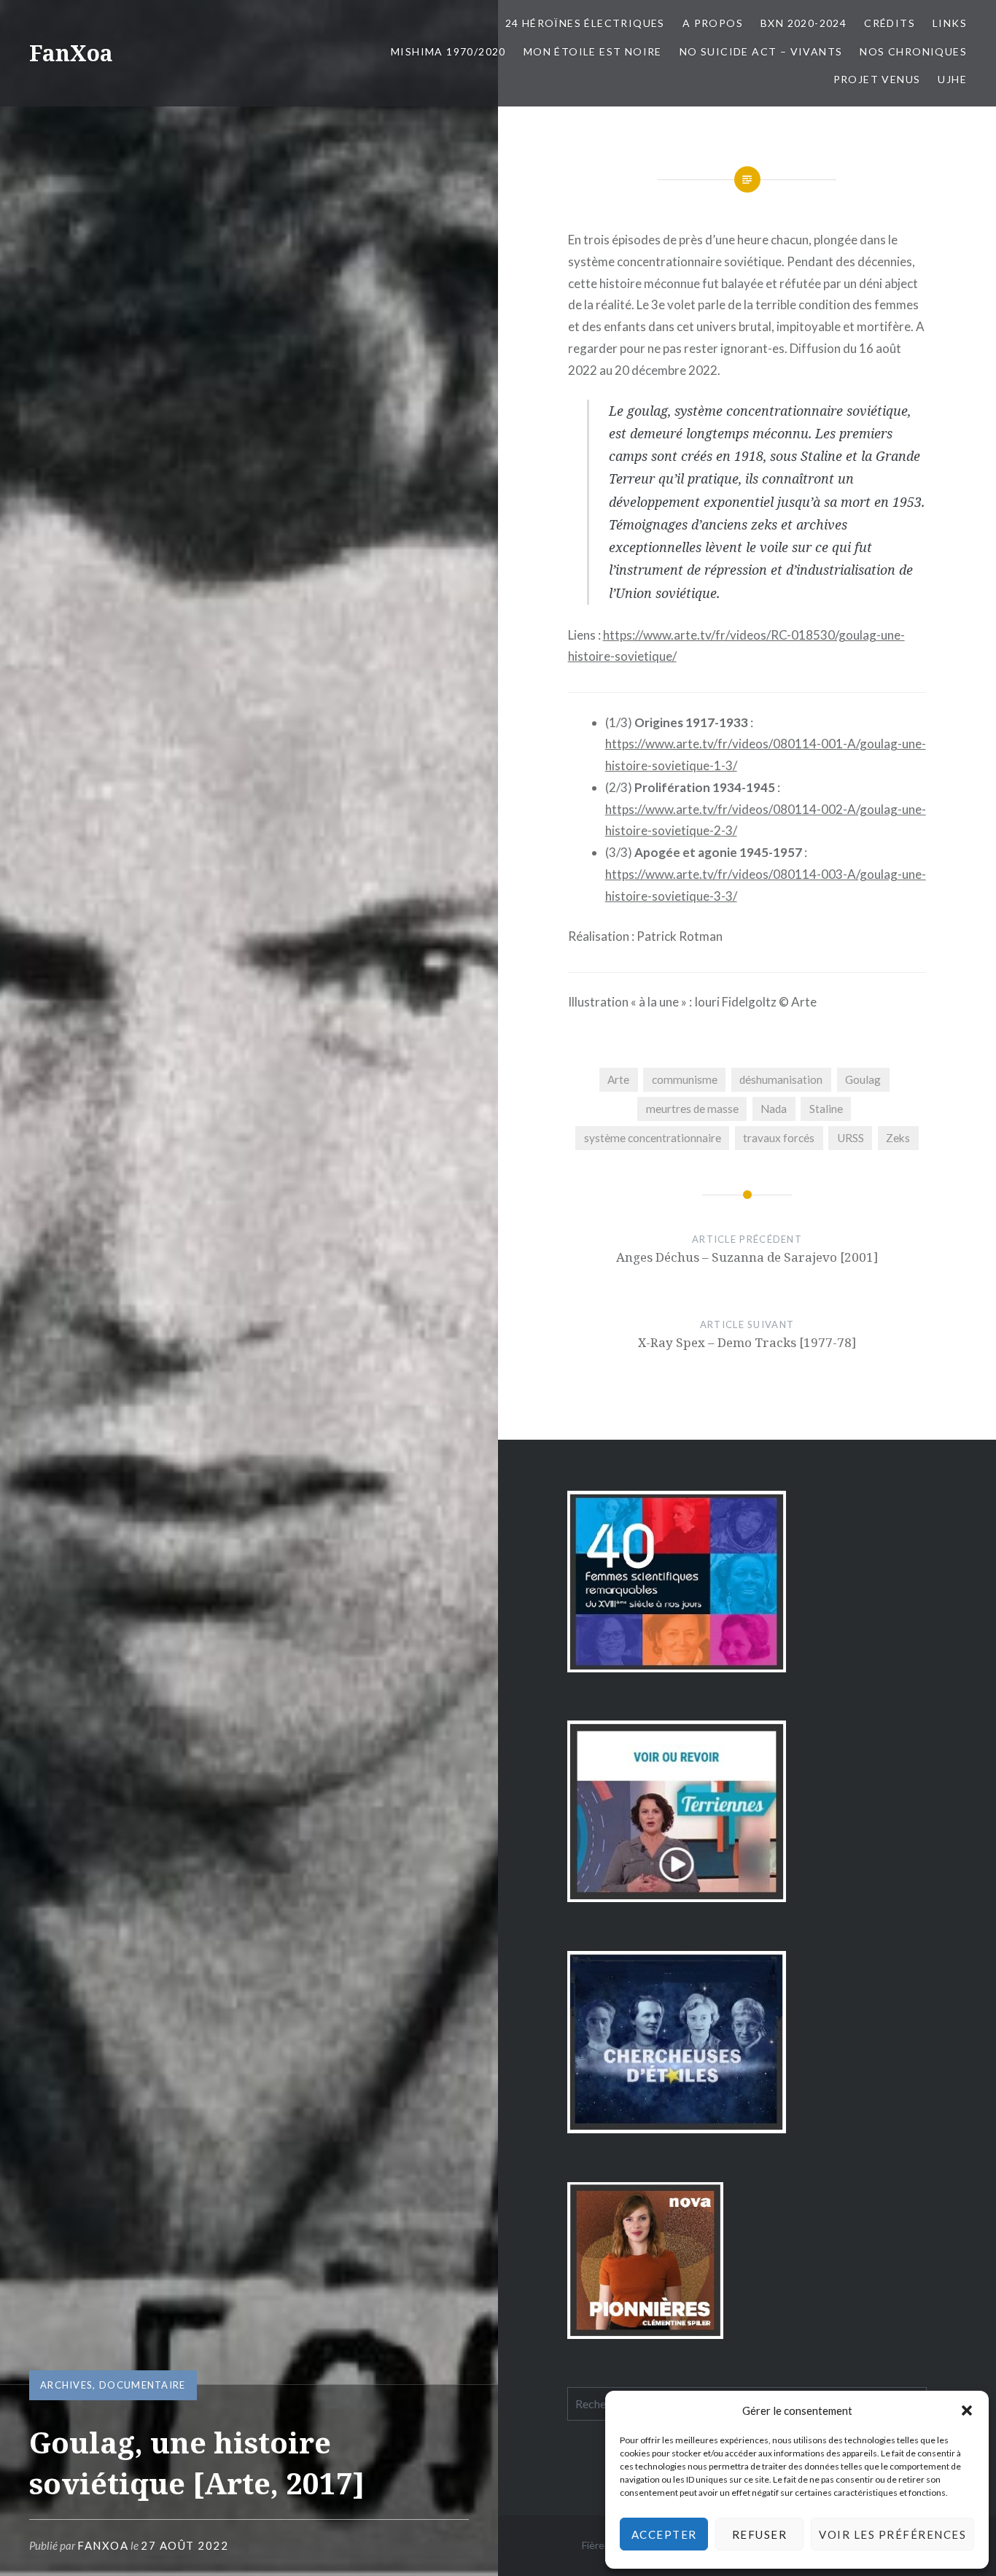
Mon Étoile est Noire (593, 51)
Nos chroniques (913, 51)
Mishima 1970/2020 (448, 51)
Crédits (890, 23)
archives (66, 2385)
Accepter (664, 2534)
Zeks (898, 1138)
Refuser (760, 2534)
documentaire (143, 2385)
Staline (826, 1109)
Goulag (863, 1079)
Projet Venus (877, 79)
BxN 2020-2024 (804, 23)
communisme (685, 1079)
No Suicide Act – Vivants (761, 51)
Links (950, 23)
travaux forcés (779, 1138)
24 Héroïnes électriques (585, 23)
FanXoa (71, 53)
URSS (851, 1138)
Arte (618, 1079)
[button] (967, 2410)
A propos (713, 23)
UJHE (952, 79)
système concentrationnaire (653, 1138)
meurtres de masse (692, 1109)
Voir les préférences (892, 2534)
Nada (774, 1109)
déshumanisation (781, 1079)
